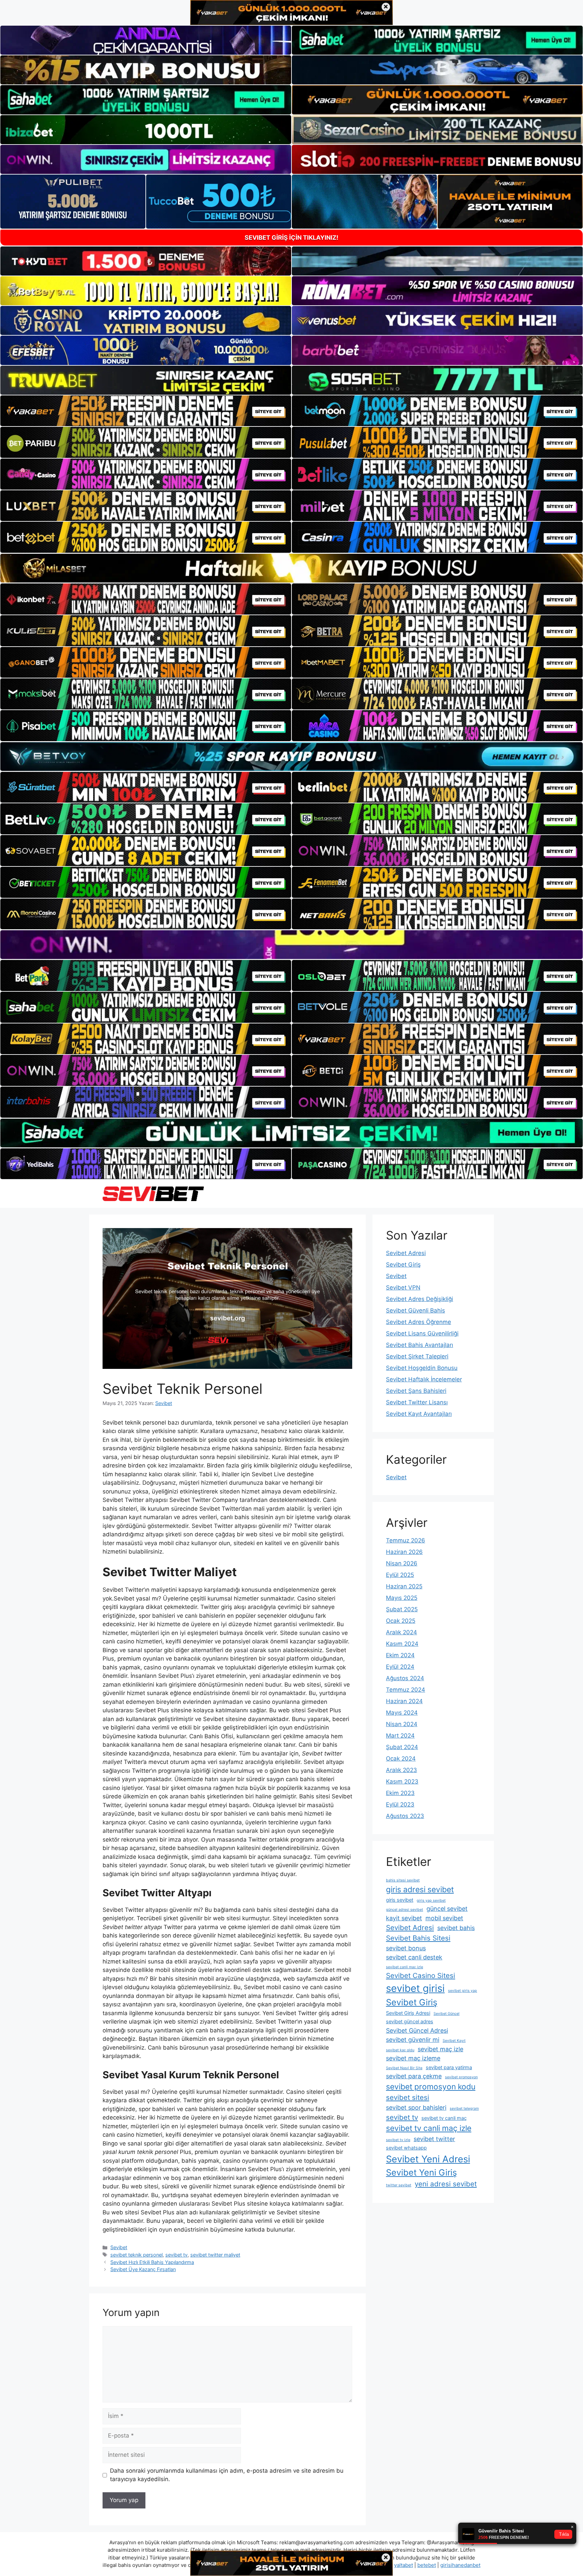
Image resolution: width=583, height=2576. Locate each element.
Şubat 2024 (402, 1747)
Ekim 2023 (400, 1793)
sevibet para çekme (414, 2076)
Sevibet (119, 2247)
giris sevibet (400, 1900)
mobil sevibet (444, 1918)
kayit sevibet (404, 1918)
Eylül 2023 (400, 1804)
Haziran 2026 (404, 1552)
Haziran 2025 (404, 1586)
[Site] (146, 411)
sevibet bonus (406, 1948)
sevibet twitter (434, 2139)
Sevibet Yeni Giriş (421, 2172)
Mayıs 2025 (402, 1598)
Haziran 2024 (404, 1701)
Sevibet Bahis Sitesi (418, 1938)
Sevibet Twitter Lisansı (417, 1402)
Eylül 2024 (400, 1667)
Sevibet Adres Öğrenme (419, 1322)
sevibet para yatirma (449, 2067)
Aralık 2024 (401, 1632)
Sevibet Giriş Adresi (408, 2013)
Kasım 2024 (402, 1644)
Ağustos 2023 (405, 1816)
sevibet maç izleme (413, 2058)
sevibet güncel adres (410, 2022)
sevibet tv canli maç (444, 2118)
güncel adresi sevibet (405, 1910)
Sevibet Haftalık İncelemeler (424, 1379)
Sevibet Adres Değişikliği (420, 1299)
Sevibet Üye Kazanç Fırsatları (143, 2269)
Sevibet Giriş (403, 1265)
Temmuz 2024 (406, 1690)
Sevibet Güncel (447, 2014)
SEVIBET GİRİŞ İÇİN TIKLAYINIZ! (291, 238)
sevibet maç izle (440, 2049)
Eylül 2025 (400, 1575)
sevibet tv (176, 2255)
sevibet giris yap (463, 1991)
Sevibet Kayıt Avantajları (419, 1414)
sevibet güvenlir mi (413, 2040)
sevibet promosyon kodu (431, 2087)
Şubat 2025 (402, 1609)
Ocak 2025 (401, 1621)
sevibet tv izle (398, 2140)
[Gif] (291, 568)
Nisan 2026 (402, 1563)
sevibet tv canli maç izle (429, 2128)
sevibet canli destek (414, 1957)
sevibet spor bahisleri (416, 2107)
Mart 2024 (400, 1736)
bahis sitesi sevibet (403, 1880)
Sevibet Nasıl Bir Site (404, 2068)
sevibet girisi (415, 1988)
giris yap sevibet (431, 1901)
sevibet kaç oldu (400, 2050)
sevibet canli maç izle (405, 1967)
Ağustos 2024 (405, 1678)
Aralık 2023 (401, 1770)
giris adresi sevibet (420, 1890)
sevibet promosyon (461, 2077)
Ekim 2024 (400, 1655)
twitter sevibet (399, 2185)
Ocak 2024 (401, 1759)
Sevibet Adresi (406, 1253)
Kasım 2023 (402, 1781)
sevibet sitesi (408, 2097)
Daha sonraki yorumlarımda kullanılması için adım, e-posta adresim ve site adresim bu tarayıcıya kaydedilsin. (227, 2475)
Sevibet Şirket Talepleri (417, 1356)
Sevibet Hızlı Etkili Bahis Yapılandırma (152, 2262)
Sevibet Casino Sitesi (421, 1975)
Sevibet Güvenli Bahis (415, 1310)
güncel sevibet (447, 1909)
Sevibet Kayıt (454, 2041)
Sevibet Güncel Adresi (417, 2031)
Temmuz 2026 (406, 1540)
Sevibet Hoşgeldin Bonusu (422, 1368)
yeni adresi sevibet (446, 2184)
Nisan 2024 (402, 1724)
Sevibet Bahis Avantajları (420, 1345)
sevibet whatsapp (406, 2148)
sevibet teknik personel (136, 2255)
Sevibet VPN (403, 1287)
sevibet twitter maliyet (215, 2255)
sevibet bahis (456, 1928)
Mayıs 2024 (402, 1713)
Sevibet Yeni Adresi (428, 2159)
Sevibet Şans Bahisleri (416, 1391)
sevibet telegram (464, 2109)
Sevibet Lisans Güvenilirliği (422, 1333)
